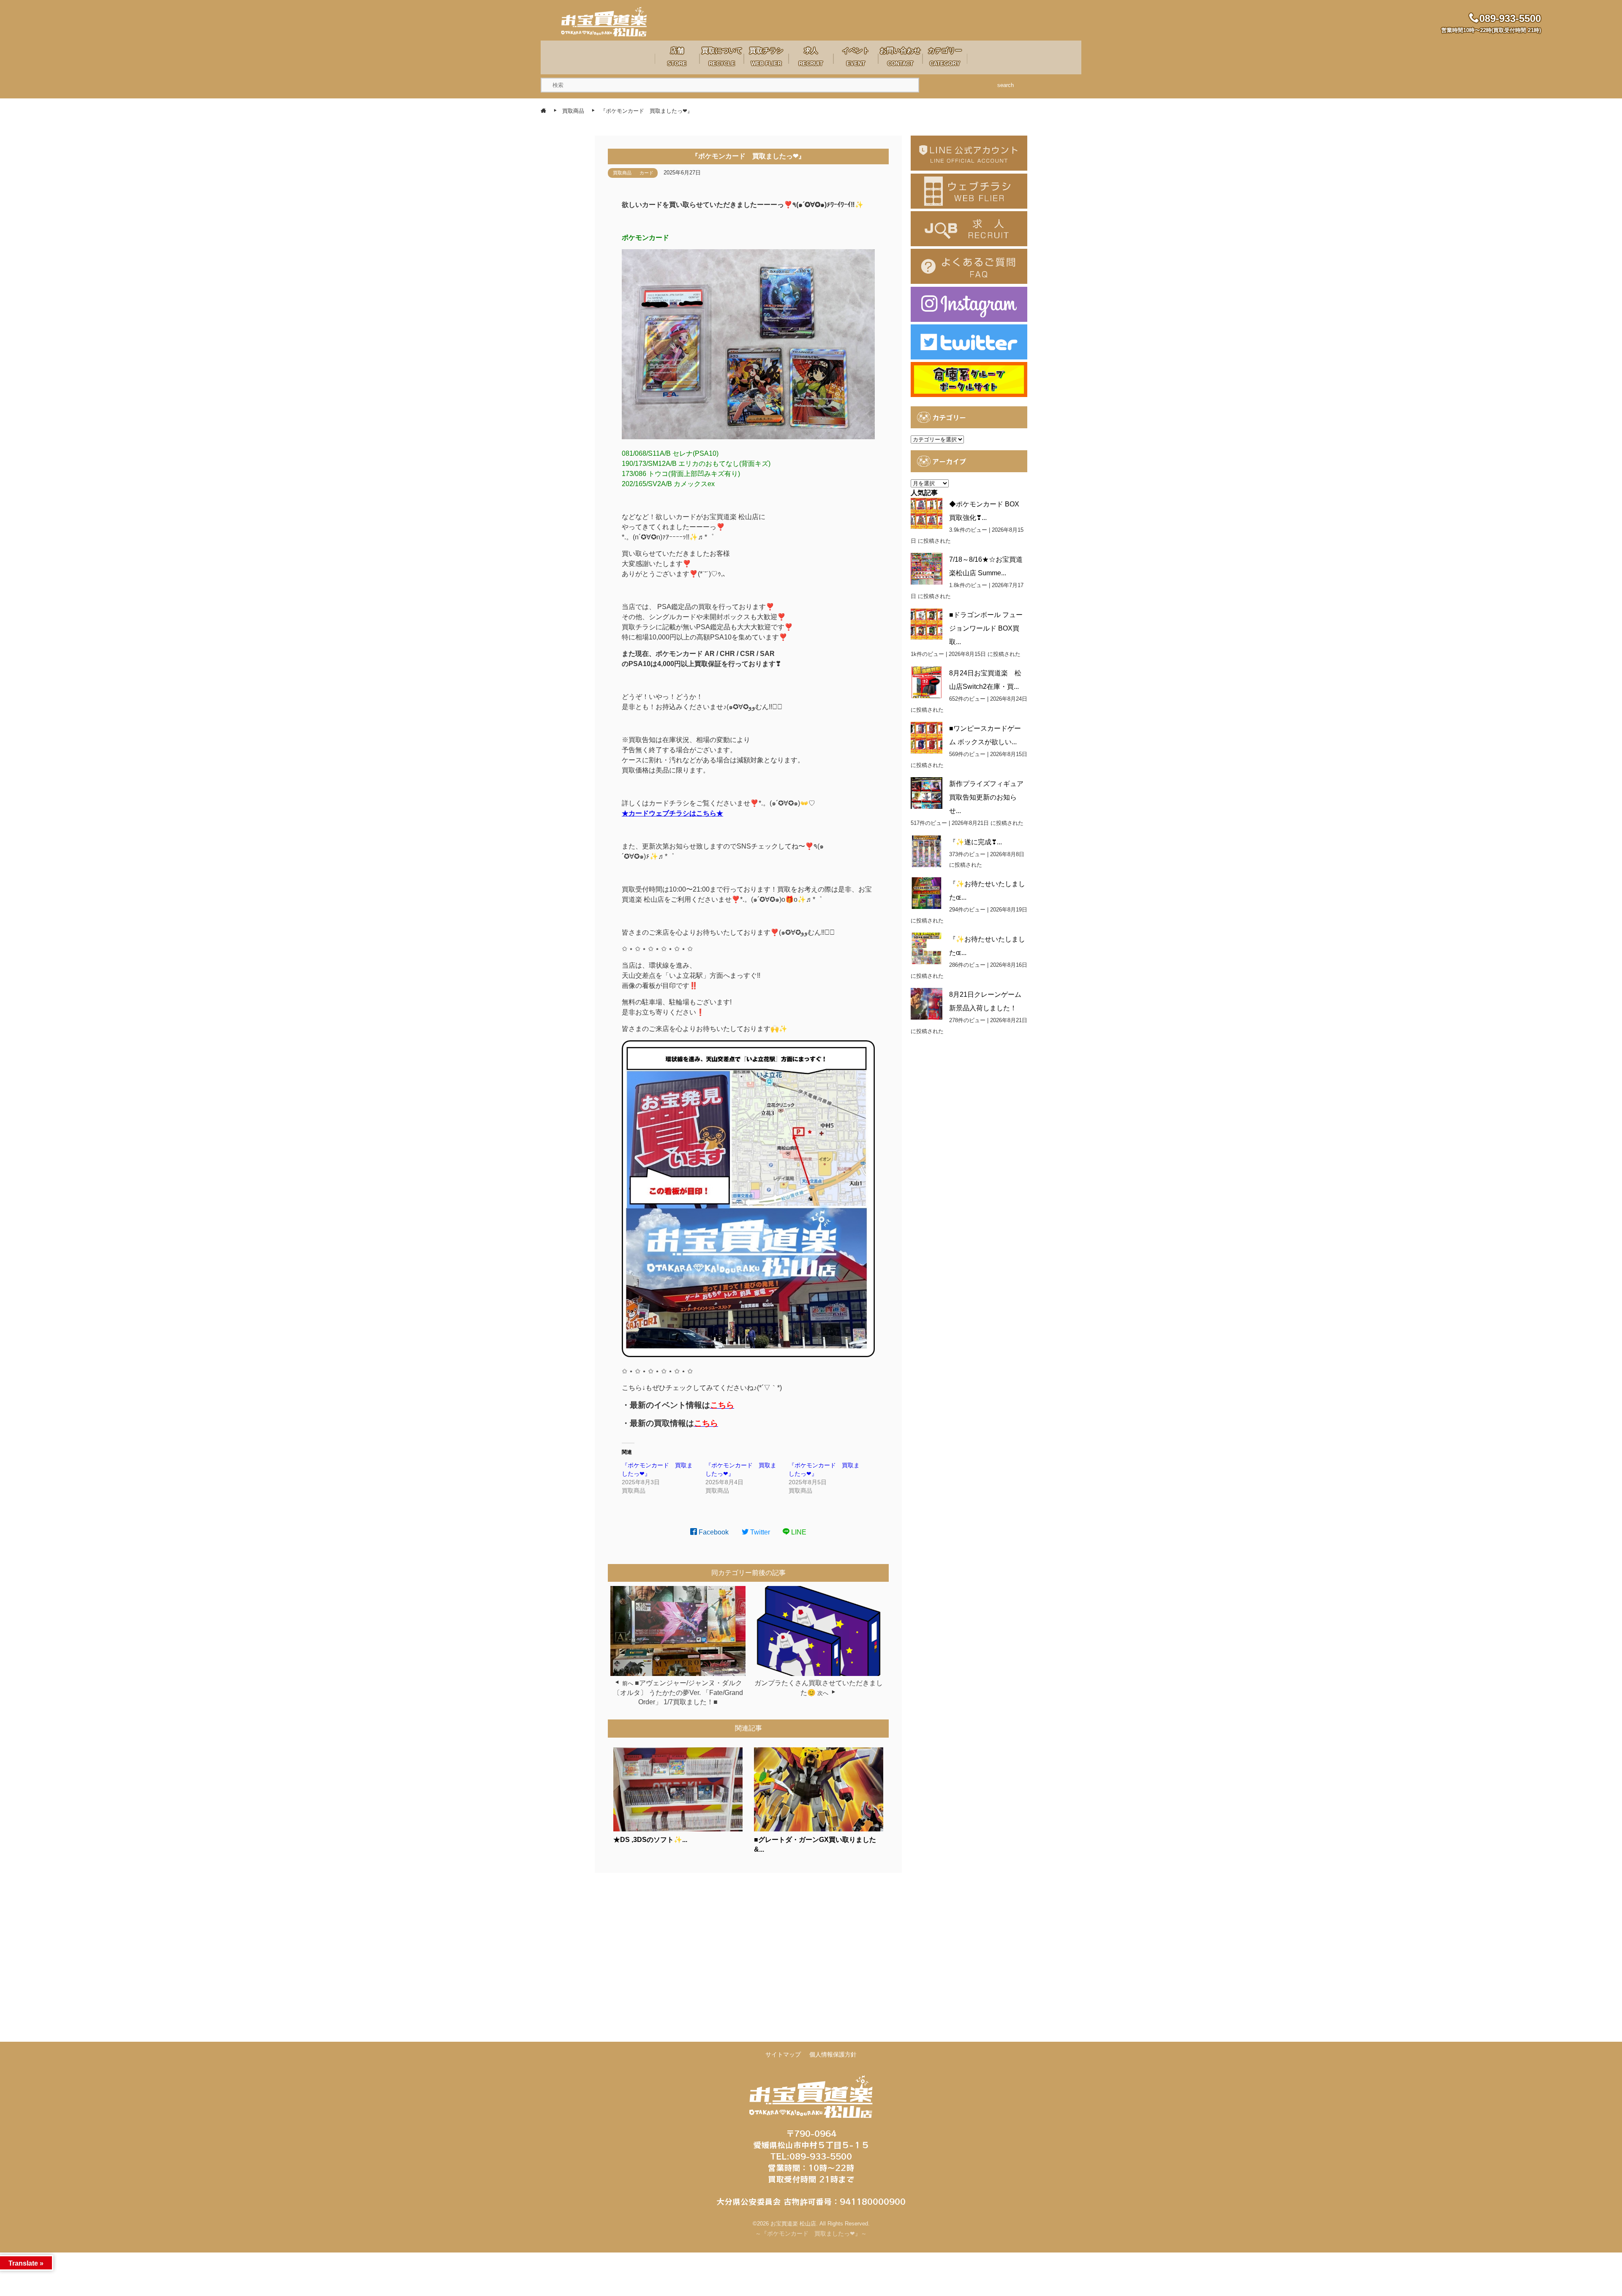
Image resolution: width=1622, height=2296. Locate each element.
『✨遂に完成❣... (976, 842)
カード (646, 173)
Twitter (759, 1532)
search (1006, 85)
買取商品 (622, 173)
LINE (798, 1532)
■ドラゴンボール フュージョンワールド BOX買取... (986, 628)
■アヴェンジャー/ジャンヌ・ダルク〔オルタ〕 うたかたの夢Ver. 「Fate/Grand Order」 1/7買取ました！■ (678, 1692)
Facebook (713, 1532)
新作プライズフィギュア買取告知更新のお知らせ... (986, 797)
